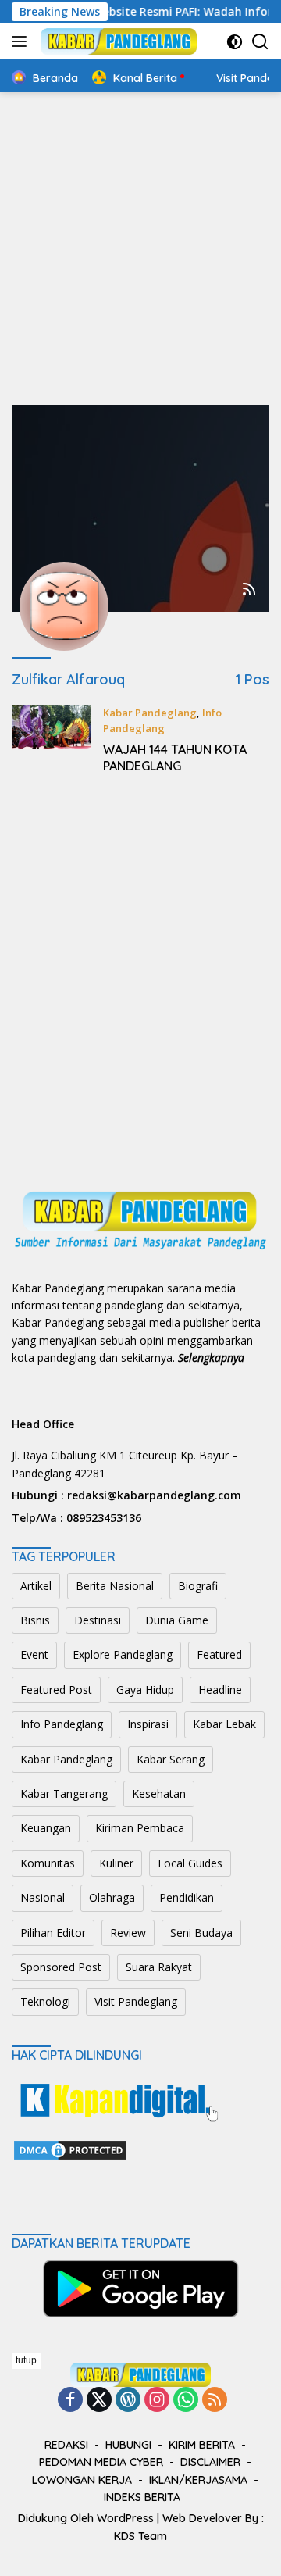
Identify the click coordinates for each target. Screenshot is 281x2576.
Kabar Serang (171, 1759)
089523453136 (104, 1518)
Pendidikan (187, 1897)
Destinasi (98, 1620)
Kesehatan (159, 1794)
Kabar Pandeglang (150, 713)
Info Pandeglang (62, 1724)
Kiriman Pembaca (140, 1828)
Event (34, 1654)
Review (128, 1933)
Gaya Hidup (145, 1690)
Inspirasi (148, 1724)
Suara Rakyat (159, 1967)
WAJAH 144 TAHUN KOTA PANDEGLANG (175, 757)
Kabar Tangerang (64, 1794)
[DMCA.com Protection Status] (70, 2148)
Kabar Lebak (224, 1724)
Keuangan (46, 1828)
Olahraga (112, 1897)
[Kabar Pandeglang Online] (117, 41)
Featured (219, 1654)
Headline (220, 1690)
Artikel (36, 1586)
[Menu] (22, 41)
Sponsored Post (61, 1967)
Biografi (198, 1586)
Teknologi (45, 2001)
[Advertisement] (140, 248)
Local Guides (190, 1863)
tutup (26, 2360)
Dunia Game (177, 1620)
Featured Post (56, 1690)
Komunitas (48, 1863)
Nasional (43, 1897)
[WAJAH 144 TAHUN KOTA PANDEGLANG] (52, 743)
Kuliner (116, 1863)
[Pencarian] (260, 42)
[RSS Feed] (249, 590)
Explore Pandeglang (123, 1654)
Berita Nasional (115, 1586)
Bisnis (35, 1620)
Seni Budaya (201, 1933)
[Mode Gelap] (235, 42)
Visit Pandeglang (136, 2001)
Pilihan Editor (53, 1933)
